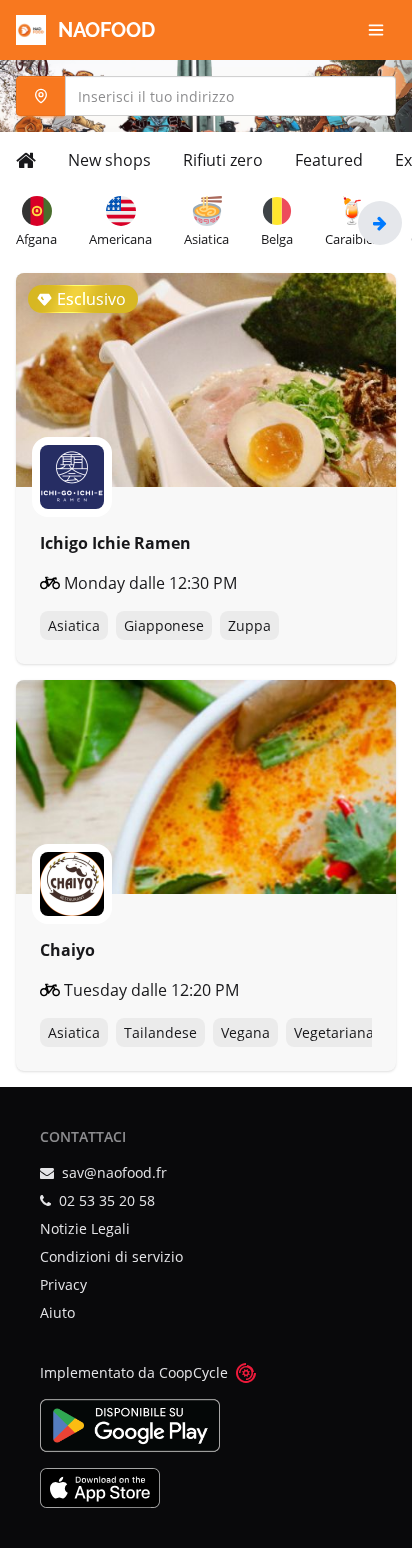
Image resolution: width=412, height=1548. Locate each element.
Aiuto (57, 1312)
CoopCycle (193, 1372)
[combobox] (206, 96)
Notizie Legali (85, 1228)
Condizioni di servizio (111, 1256)
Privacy (63, 1284)
